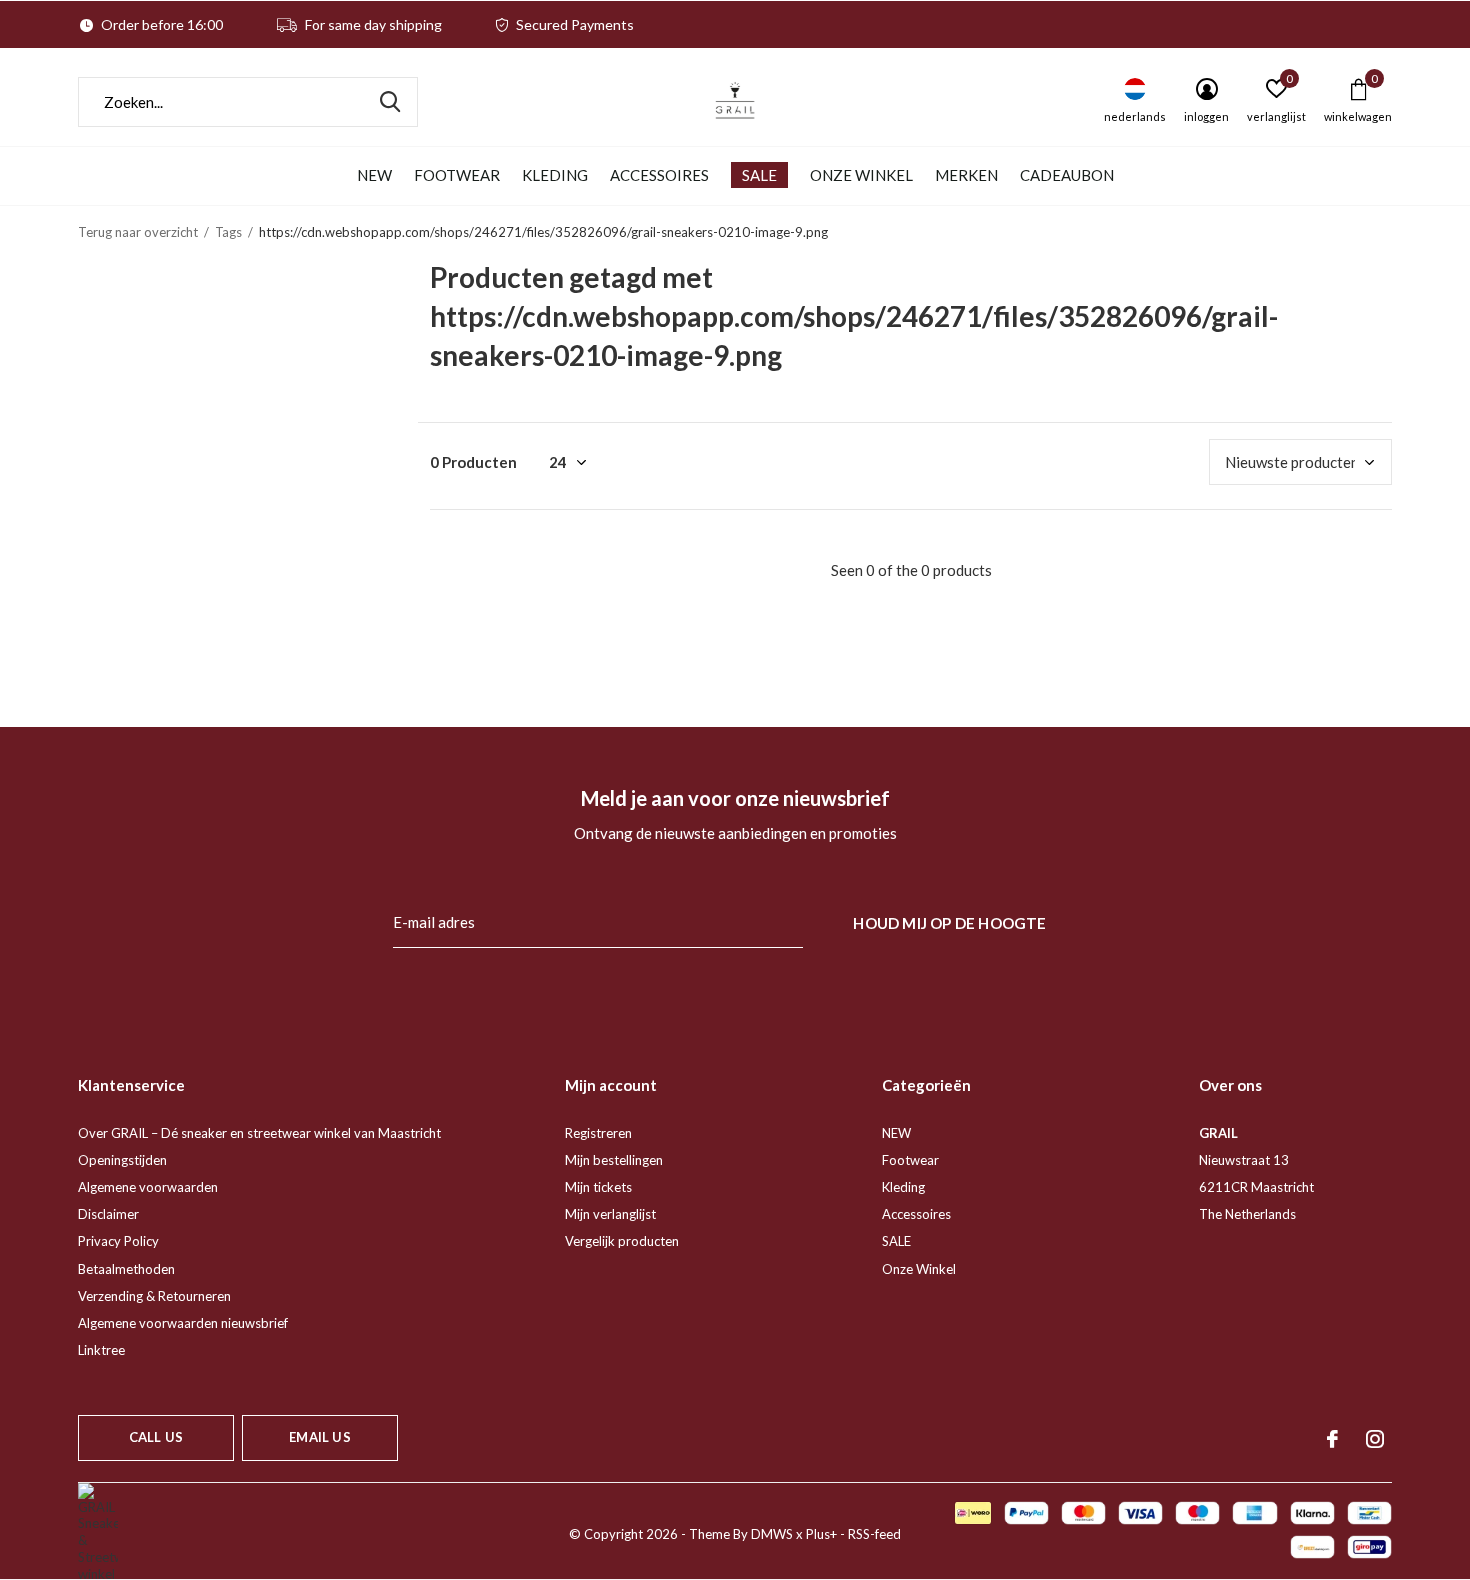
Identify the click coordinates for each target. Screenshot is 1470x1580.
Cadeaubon (1067, 175)
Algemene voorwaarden (148, 1187)
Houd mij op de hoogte (949, 923)
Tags (228, 232)
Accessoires (659, 175)
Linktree (101, 1350)
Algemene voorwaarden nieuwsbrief (183, 1323)
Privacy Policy (118, 1241)
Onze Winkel (861, 175)
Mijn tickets (598, 1187)
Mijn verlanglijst (610, 1214)
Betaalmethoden (126, 1269)
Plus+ (821, 1534)
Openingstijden (122, 1160)
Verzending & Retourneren (154, 1296)
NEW (374, 175)
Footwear (457, 175)
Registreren (598, 1133)
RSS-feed (874, 1534)
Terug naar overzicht (138, 232)
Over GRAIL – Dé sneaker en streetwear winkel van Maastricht (259, 1133)
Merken (966, 175)
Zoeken (390, 102)
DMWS (772, 1534)
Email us (319, 1437)
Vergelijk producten (622, 1241)
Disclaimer (108, 1214)
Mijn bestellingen (614, 1160)
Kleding (555, 175)
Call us (156, 1437)
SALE (759, 175)
